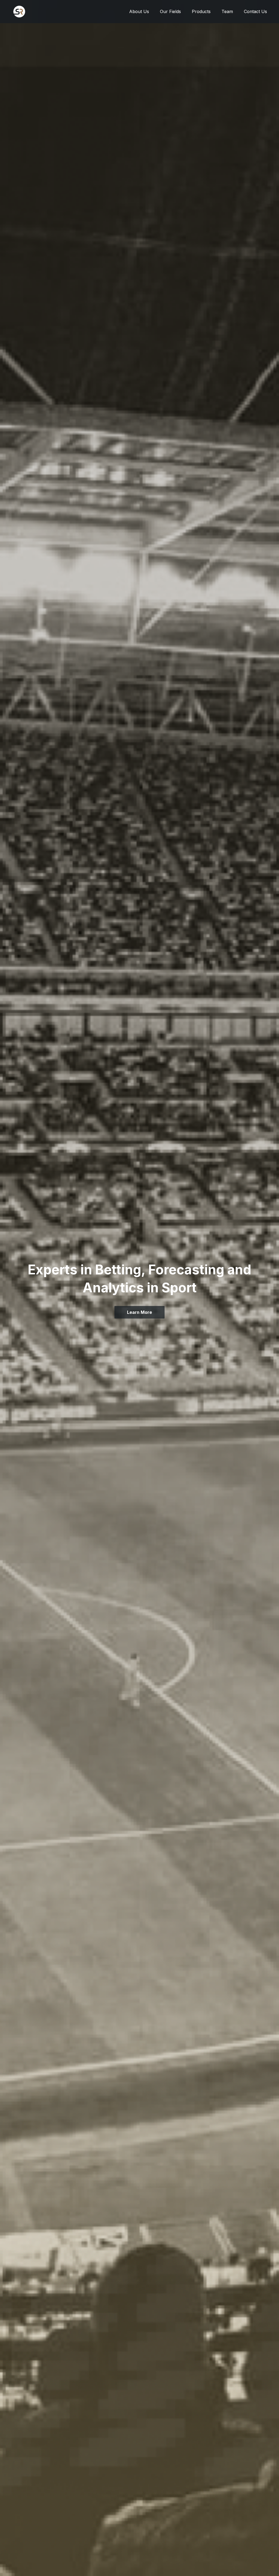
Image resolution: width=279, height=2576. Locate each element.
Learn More (139, 1312)
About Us (139, 12)
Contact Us (255, 12)
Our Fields (170, 12)
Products (201, 12)
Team (227, 12)
